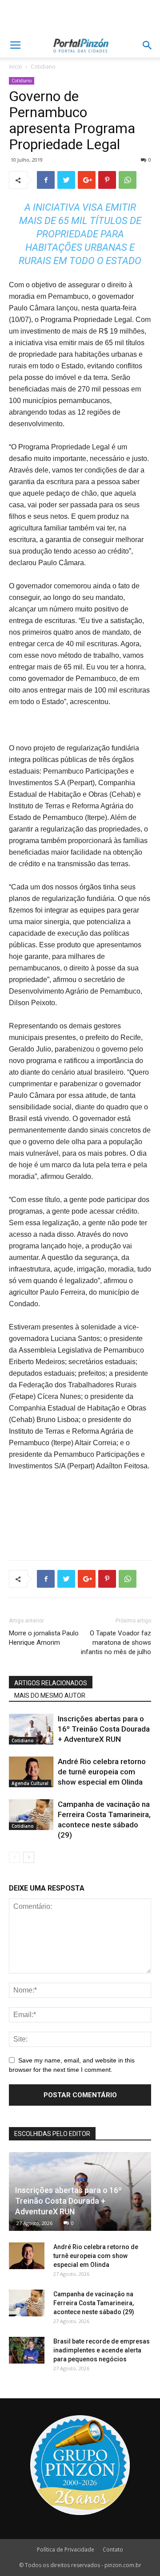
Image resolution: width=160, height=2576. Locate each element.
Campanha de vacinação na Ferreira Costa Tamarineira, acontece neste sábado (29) (94, 2303)
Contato (113, 2550)
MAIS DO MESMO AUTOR (50, 1696)
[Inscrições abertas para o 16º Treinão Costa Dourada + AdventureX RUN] (31, 1729)
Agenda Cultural (30, 1783)
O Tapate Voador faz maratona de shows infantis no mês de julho (116, 1643)
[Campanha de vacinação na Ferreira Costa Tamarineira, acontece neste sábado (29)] (31, 1815)
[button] (148, 45)
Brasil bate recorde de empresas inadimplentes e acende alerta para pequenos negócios (102, 2350)
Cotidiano (43, 67)
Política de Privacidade (66, 2550)
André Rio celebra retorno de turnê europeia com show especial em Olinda (102, 1772)
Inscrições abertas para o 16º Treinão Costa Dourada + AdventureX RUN (104, 1729)
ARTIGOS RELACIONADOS (51, 1683)
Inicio (16, 67)
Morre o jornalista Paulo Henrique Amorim (44, 1638)
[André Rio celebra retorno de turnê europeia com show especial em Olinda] (31, 1772)
